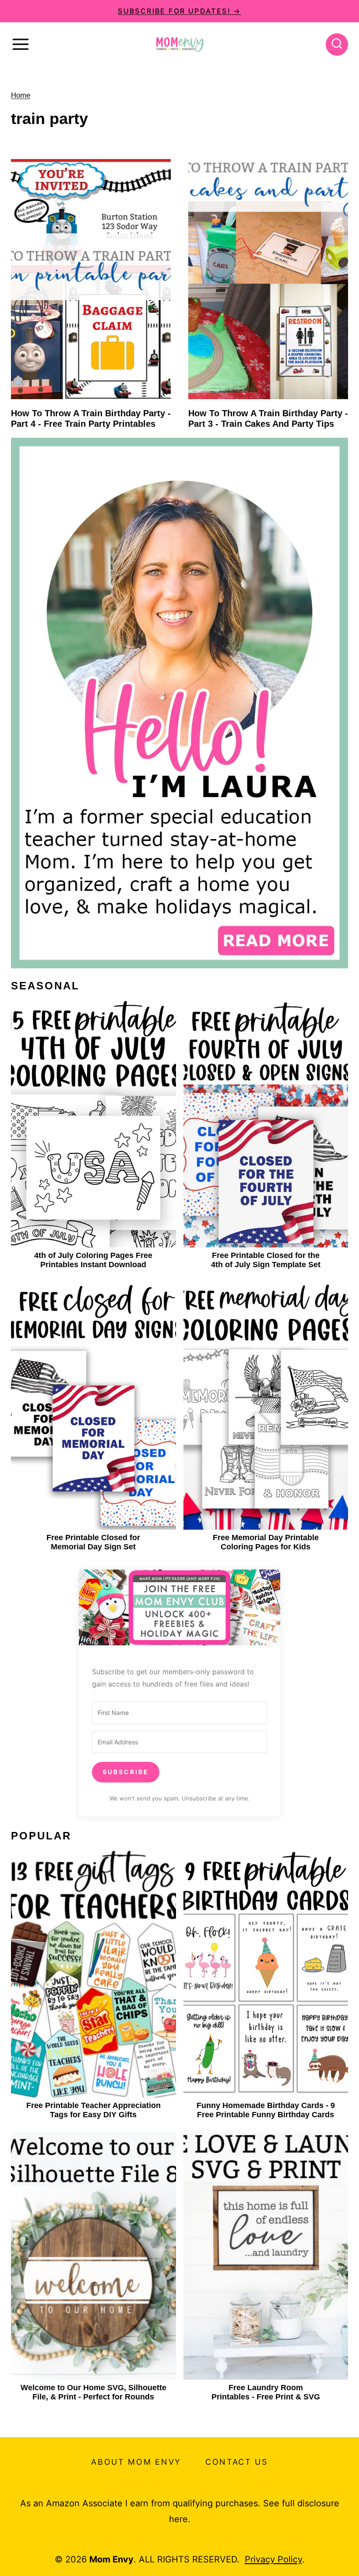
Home (21, 95)
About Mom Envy (136, 2462)
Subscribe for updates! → (179, 11)
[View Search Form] (337, 44)
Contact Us (237, 2462)
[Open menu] (21, 44)
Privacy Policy (273, 2559)
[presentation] (91, 279)
